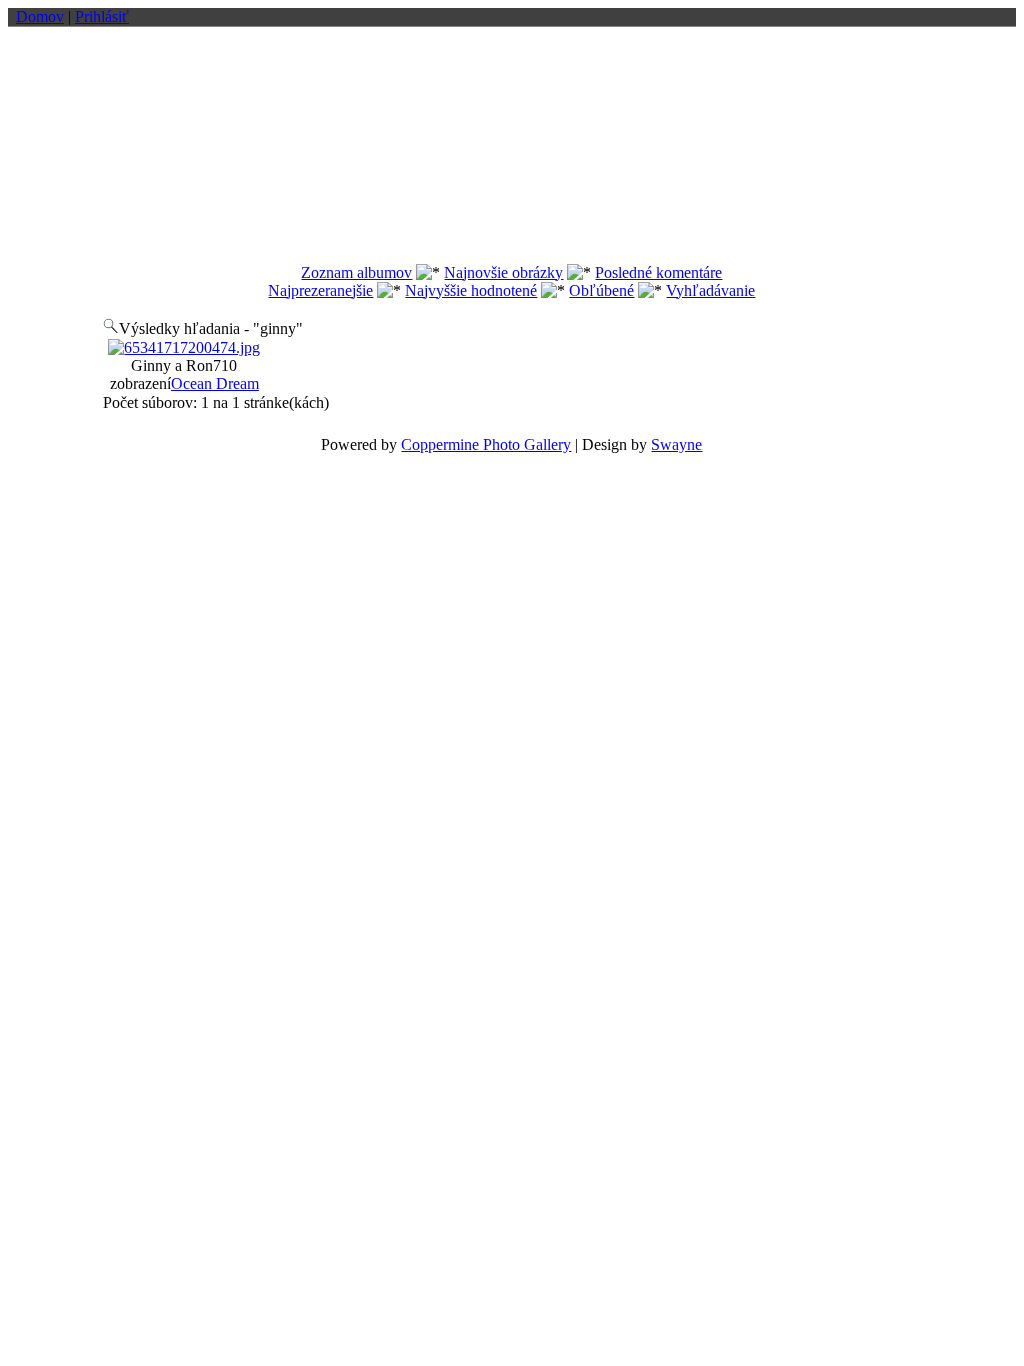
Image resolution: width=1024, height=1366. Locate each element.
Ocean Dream (215, 383)
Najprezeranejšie (320, 290)
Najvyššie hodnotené (471, 290)
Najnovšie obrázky (503, 272)
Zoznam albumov (356, 272)
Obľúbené (601, 290)
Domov (40, 16)
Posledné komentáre (658, 272)
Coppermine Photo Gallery (486, 444)
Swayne (676, 444)
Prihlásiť (102, 16)
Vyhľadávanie (710, 290)
